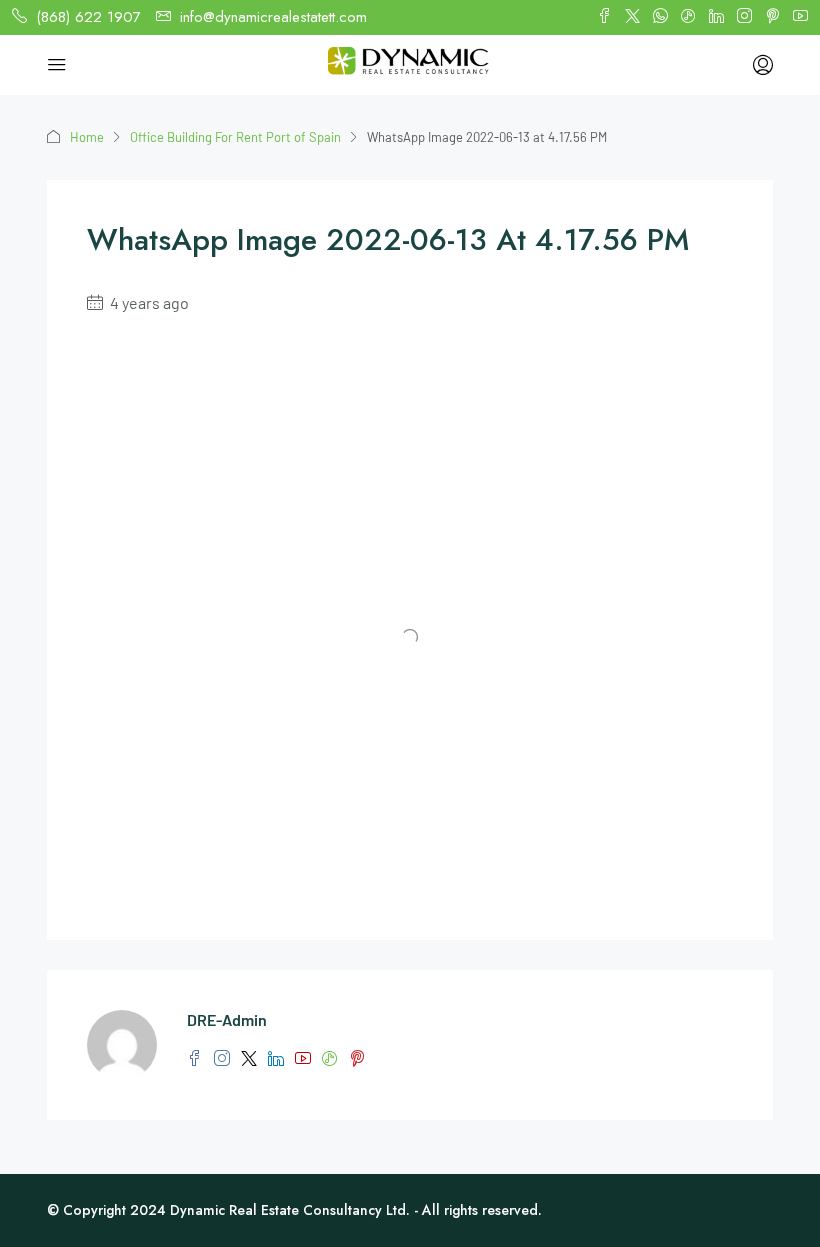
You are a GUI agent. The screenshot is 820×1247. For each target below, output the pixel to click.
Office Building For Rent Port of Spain (235, 137)
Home (87, 137)
